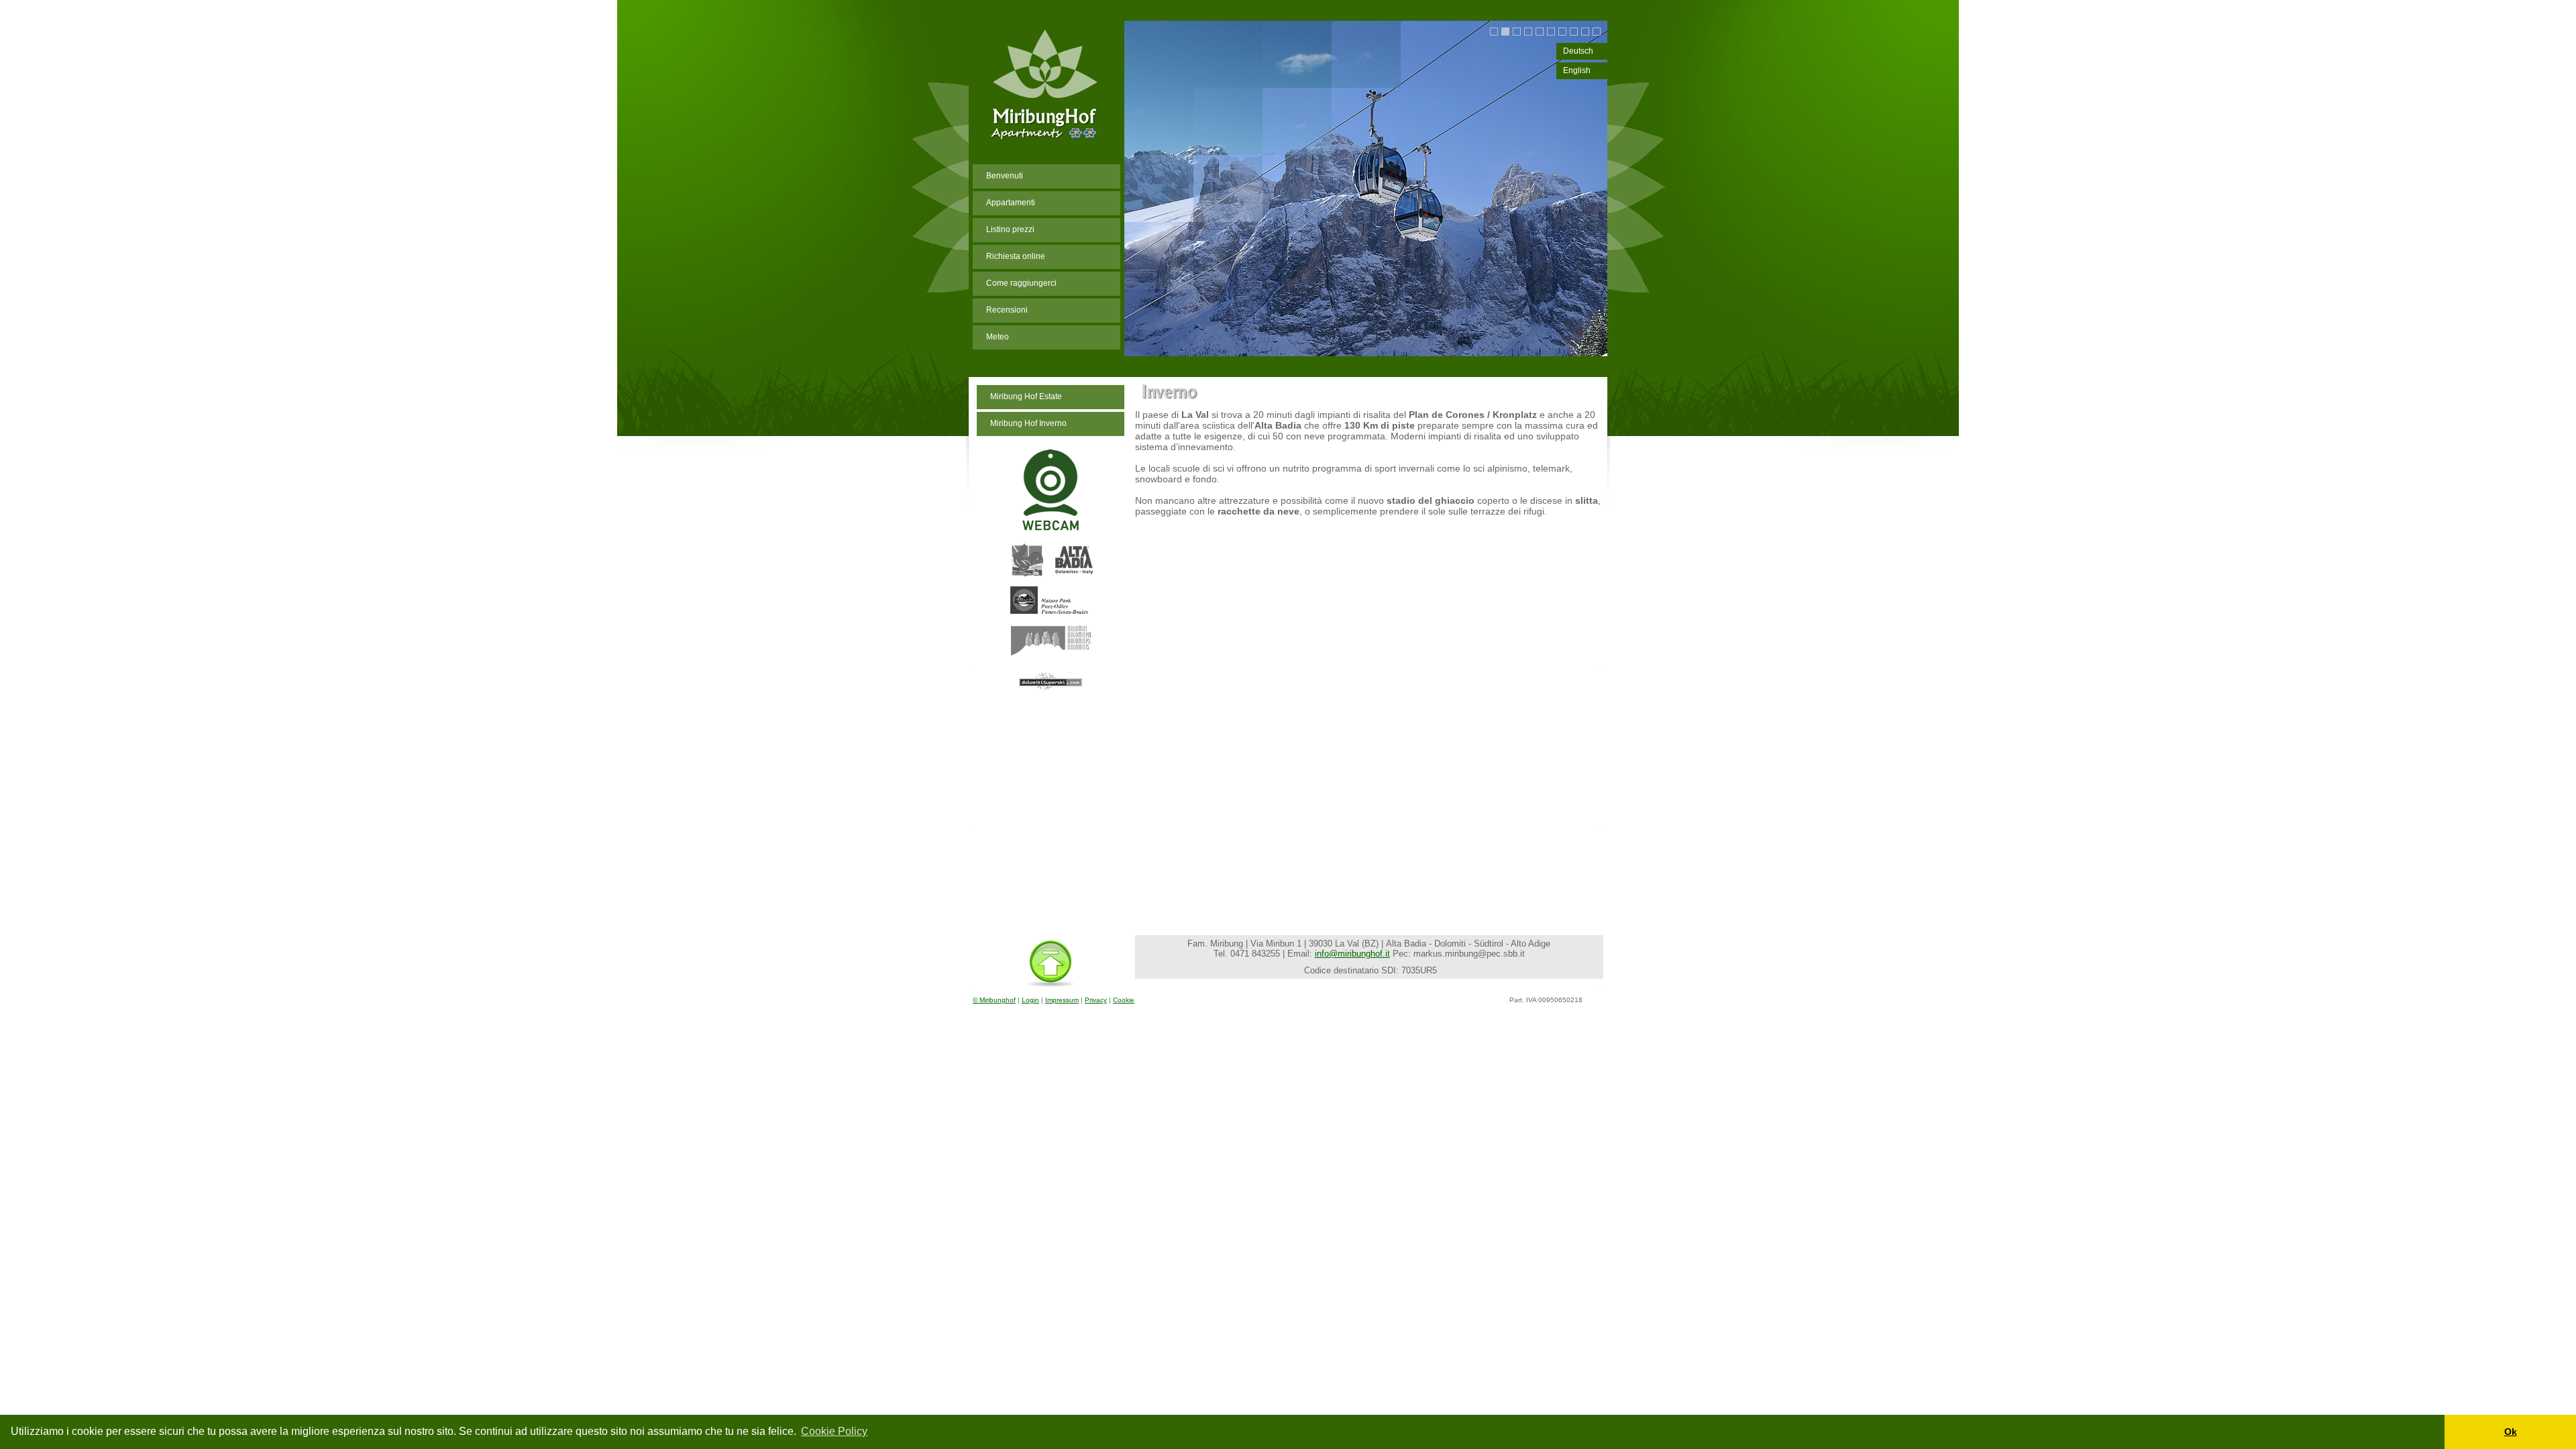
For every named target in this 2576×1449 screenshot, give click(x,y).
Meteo (998, 337)
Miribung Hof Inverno (1028, 423)
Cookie (1124, 1000)
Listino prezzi (1010, 229)
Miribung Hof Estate (1026, 396)
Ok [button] (2511, 1432)
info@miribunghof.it (1352, 954)
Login (1030, 1000)
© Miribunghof (994, 1000)
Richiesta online (1016, 256)
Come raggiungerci (1021, 283)
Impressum (1062, 1000)
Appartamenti (1011, 203)
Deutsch (1578, 51)
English (1577, 70)
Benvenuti (1005, 176)
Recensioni (1007, 310)
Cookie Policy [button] (834, 1431)
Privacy (1096, 1000)
